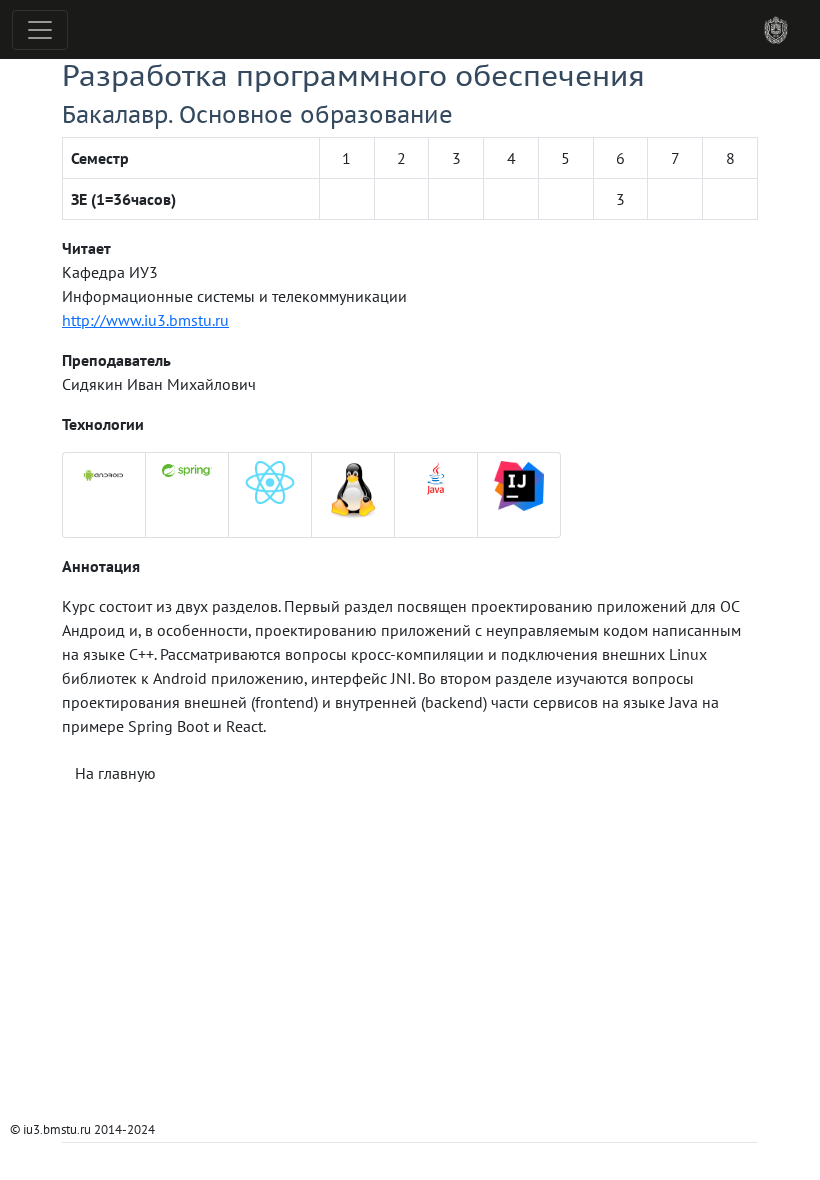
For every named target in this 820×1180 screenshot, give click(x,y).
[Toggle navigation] (40, 30)
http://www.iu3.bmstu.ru (145, 320)
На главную (115, 773)
